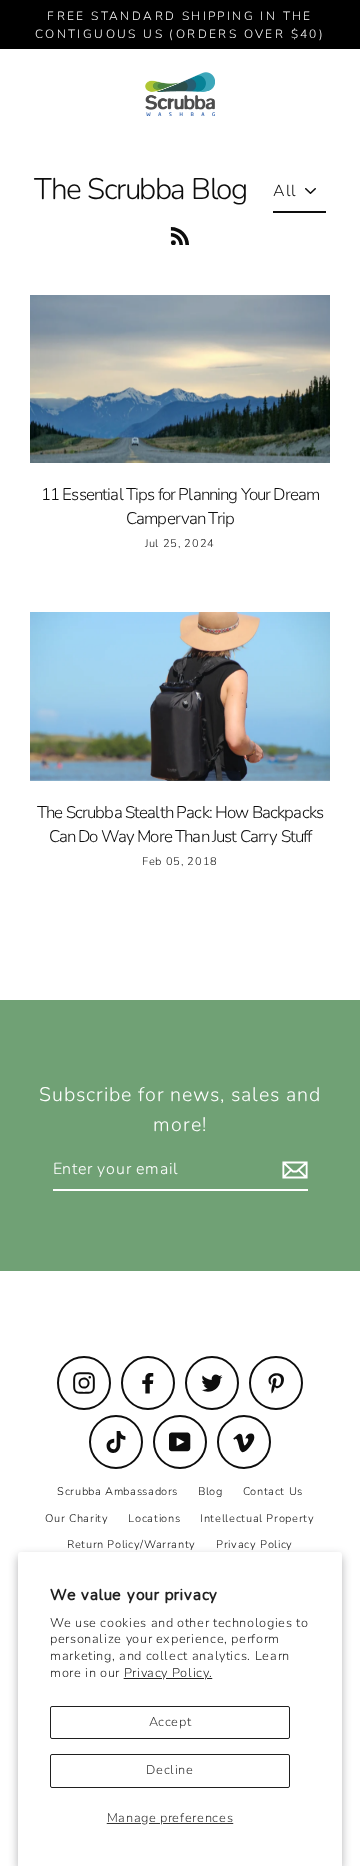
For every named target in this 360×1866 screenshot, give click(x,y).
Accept (170, 1722)
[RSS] (180, 233)
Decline (169, 1770)
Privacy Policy (254, 1544)
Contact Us (273, 1491)
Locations (154, 1518)
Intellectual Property (257, 1518)
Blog (210, 1491)
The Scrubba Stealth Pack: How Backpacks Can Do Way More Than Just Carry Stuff (180, 824)
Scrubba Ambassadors (117, 1491)
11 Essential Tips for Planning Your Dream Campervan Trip (180, 506)
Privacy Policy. (168, 1673)
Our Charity (76, 1518)
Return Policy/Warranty (131, 1544)
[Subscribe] (292, 1170)
